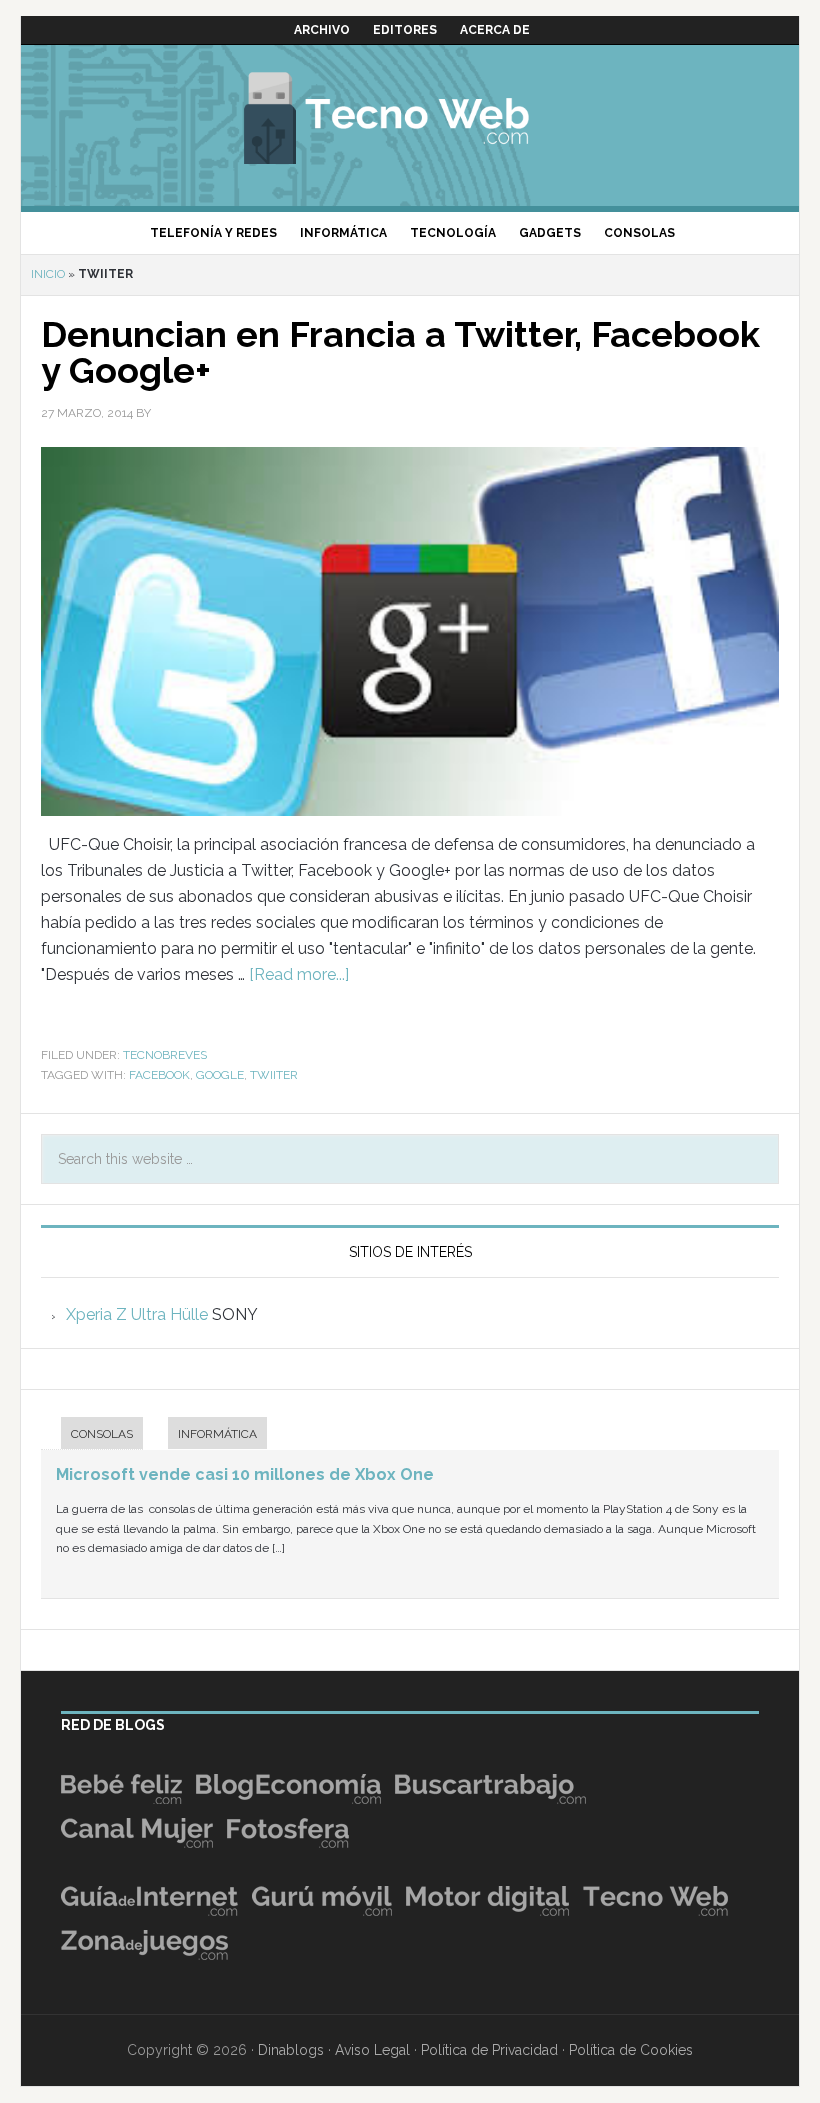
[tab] (92, 1435)
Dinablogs (291, 2050)
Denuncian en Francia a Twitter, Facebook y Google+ (400, 352)
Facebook (159, 1075)
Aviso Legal (372, 2050)
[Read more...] (299, 974)
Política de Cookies (631, 2050)
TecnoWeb (410, 115)
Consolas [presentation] (102, 1434)
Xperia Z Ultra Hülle (137, 1314)
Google (220, 1075)
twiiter (274, 1075)
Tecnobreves (165, 1055)
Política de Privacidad (489, 2050)
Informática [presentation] (217, 1434)
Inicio (48, 274)
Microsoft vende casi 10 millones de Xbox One (245, 1474)
